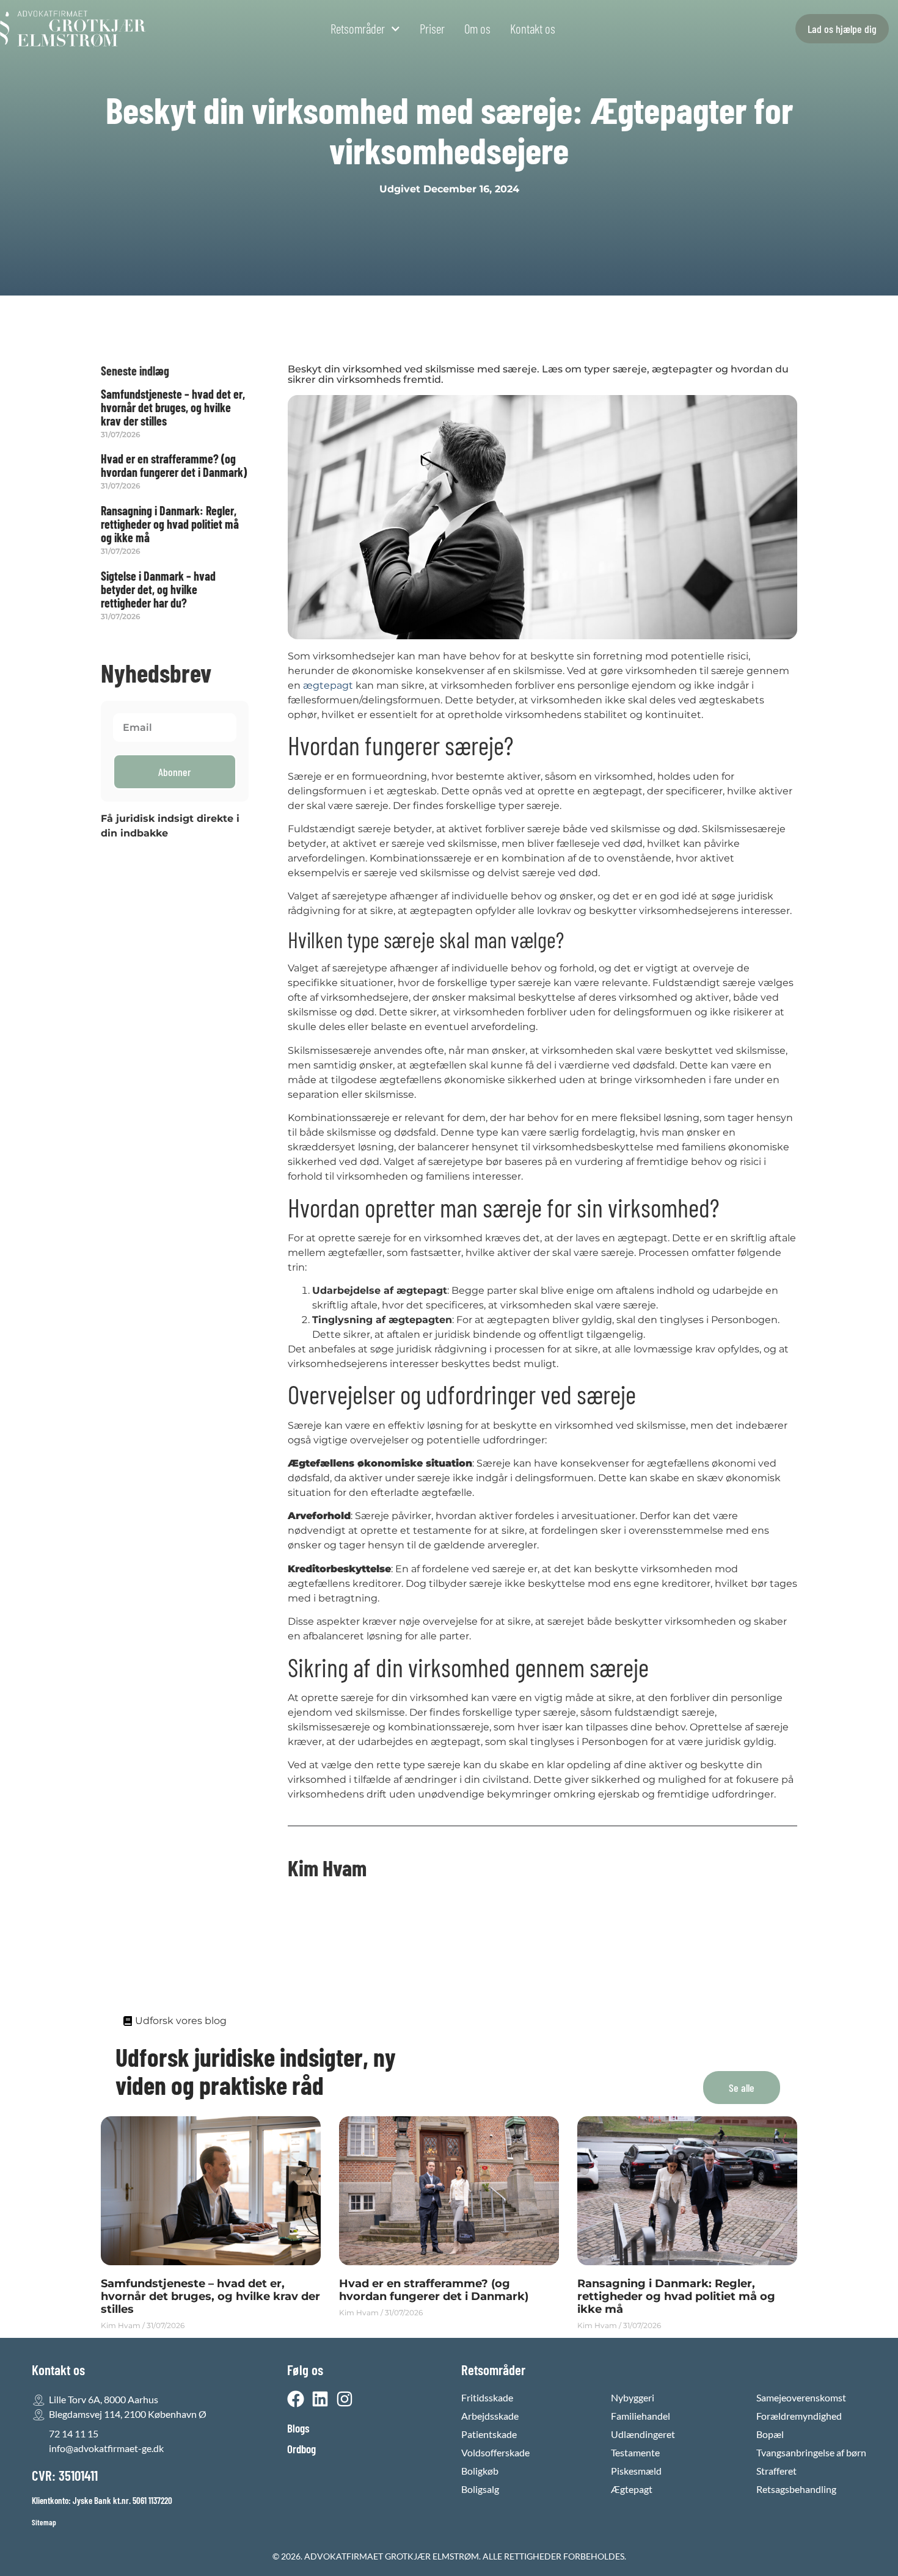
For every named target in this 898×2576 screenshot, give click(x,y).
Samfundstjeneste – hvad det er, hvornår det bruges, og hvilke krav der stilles (173, 407)
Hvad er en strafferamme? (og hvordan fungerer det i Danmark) (174, 465)
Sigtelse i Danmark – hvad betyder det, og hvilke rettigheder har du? (158, 589)
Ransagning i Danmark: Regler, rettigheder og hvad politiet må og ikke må (170, 524)
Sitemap (44, 2522)
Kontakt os (533, 29)
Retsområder (358, 29)
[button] (742, 2088)
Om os (477, 29)
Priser (432, 29)
